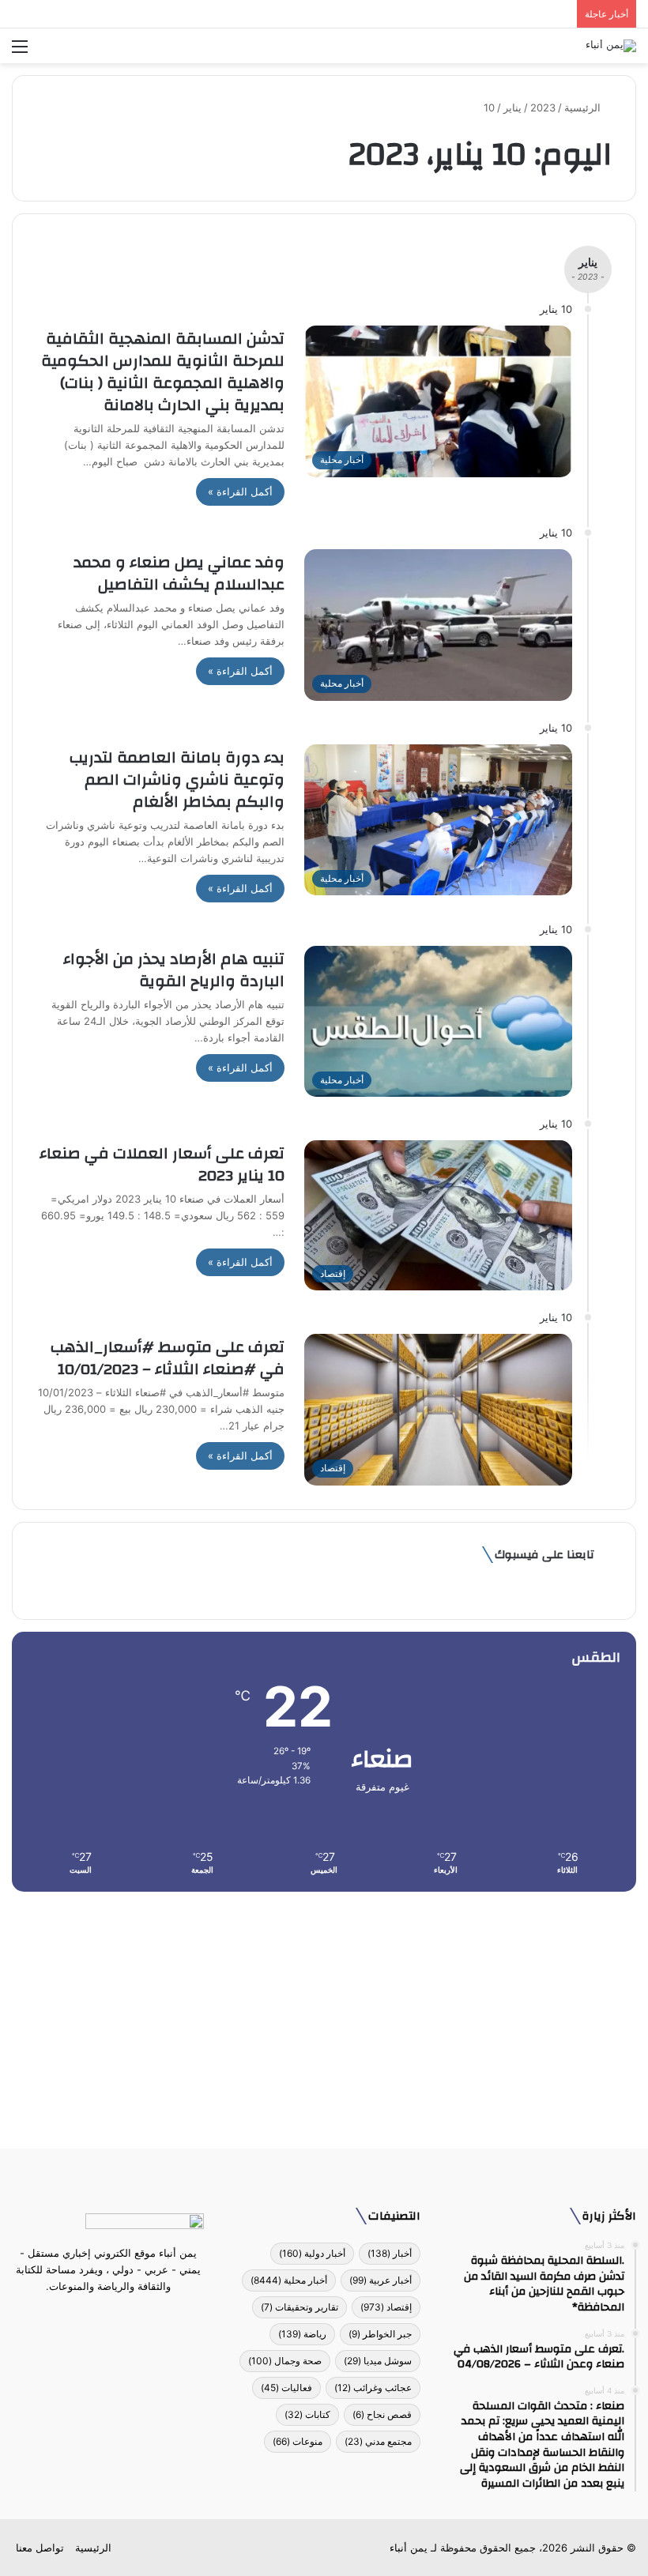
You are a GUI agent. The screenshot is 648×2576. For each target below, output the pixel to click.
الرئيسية (584, 107)
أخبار (390, 2253)
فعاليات (286, 2388)
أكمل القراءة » (240, 491)
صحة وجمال (285, 2361)
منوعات (298, 2441)
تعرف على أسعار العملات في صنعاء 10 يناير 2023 (162, 1164)
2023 (543, 107)
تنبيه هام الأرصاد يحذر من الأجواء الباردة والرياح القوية (174, 970)
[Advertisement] (324, 2014)
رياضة (302, 2334)
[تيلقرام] (99, 2316)
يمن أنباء (409, 2548)
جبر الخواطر (380, 2334)
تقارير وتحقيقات (300, 2307)
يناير (512, 107)
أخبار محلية (289, 2280)
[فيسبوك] (137, 2316)
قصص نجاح (382, 2414)
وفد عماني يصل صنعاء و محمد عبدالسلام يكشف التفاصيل (179, 573)
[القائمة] (20, 52)
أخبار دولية (312, 2253)
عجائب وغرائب (373, 2388)
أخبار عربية (381, 2280)
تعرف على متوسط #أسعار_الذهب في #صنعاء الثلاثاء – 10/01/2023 (168, 1358)
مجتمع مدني (378, 2441)
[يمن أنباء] (611, 46)
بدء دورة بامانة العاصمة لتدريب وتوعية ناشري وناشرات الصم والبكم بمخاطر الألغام (177, 780)
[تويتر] (118, 2316)
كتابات (307, 2414)
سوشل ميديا (378, 2361)
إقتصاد (386, 2307)
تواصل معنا (40, 2548)
